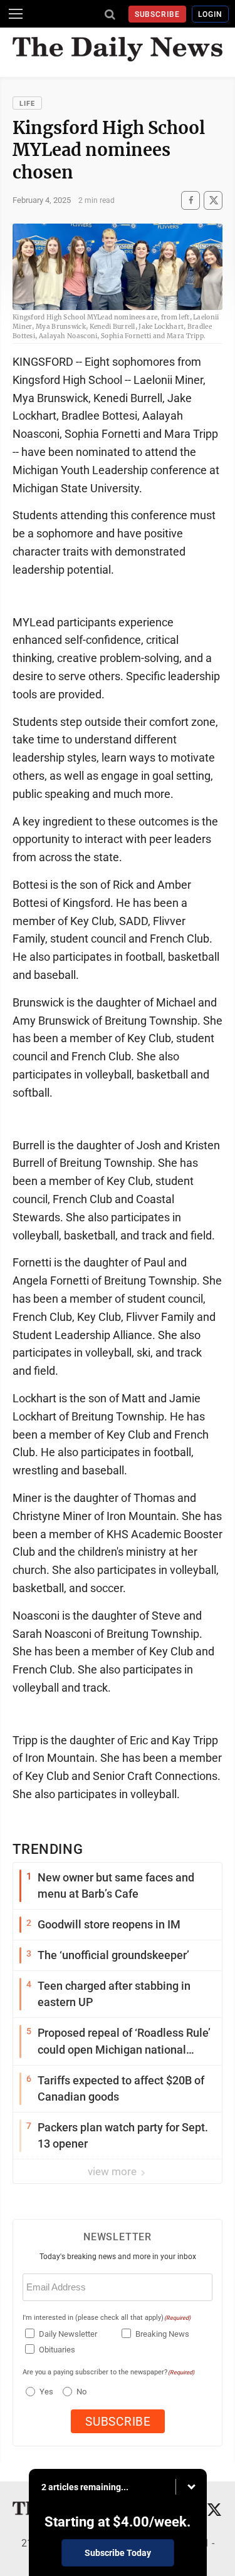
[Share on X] (213, 200)
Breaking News (162, 2334)
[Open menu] (16, 14)
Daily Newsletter (68, 2334)
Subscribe (158, 14)
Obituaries (57, 2350)
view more (113, 2171)
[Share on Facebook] (191, 200)
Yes (45, 2392)
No (81, 2392)
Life (27, 104)
